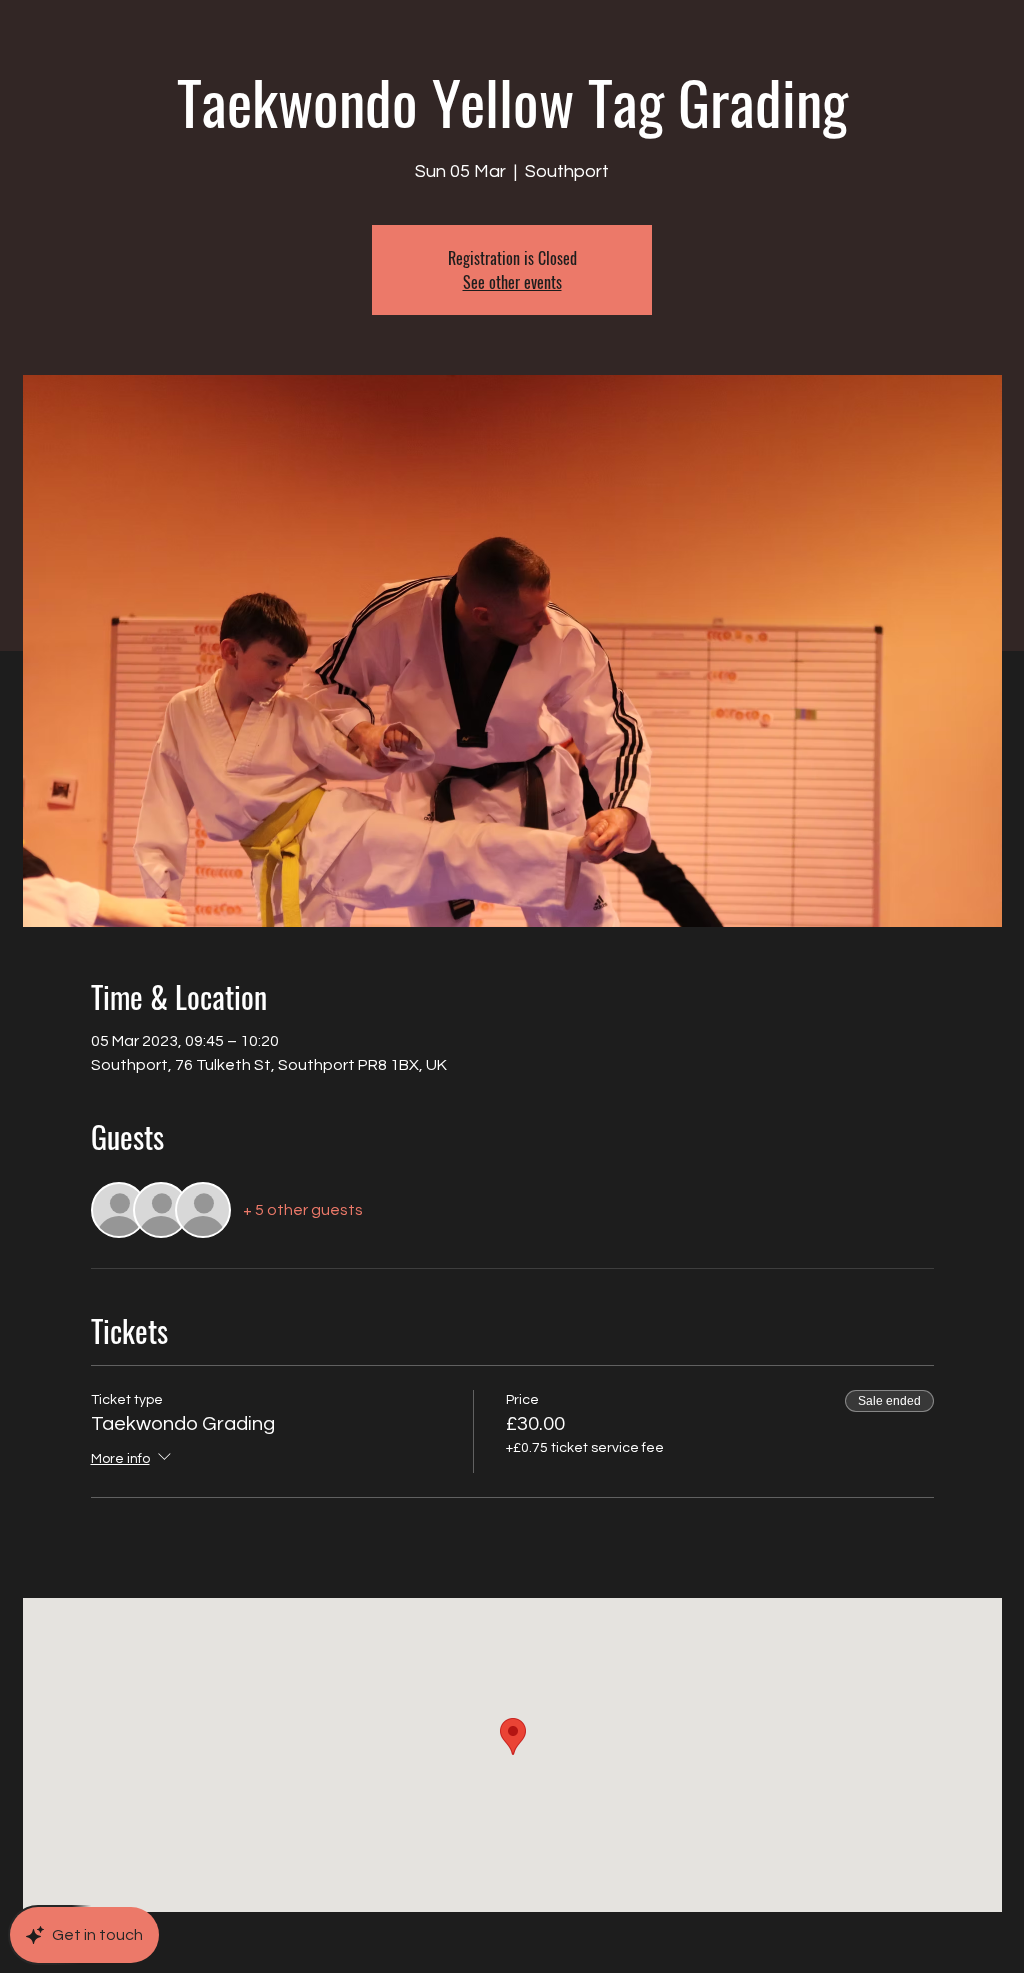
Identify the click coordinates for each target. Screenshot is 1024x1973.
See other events (512, 282)
